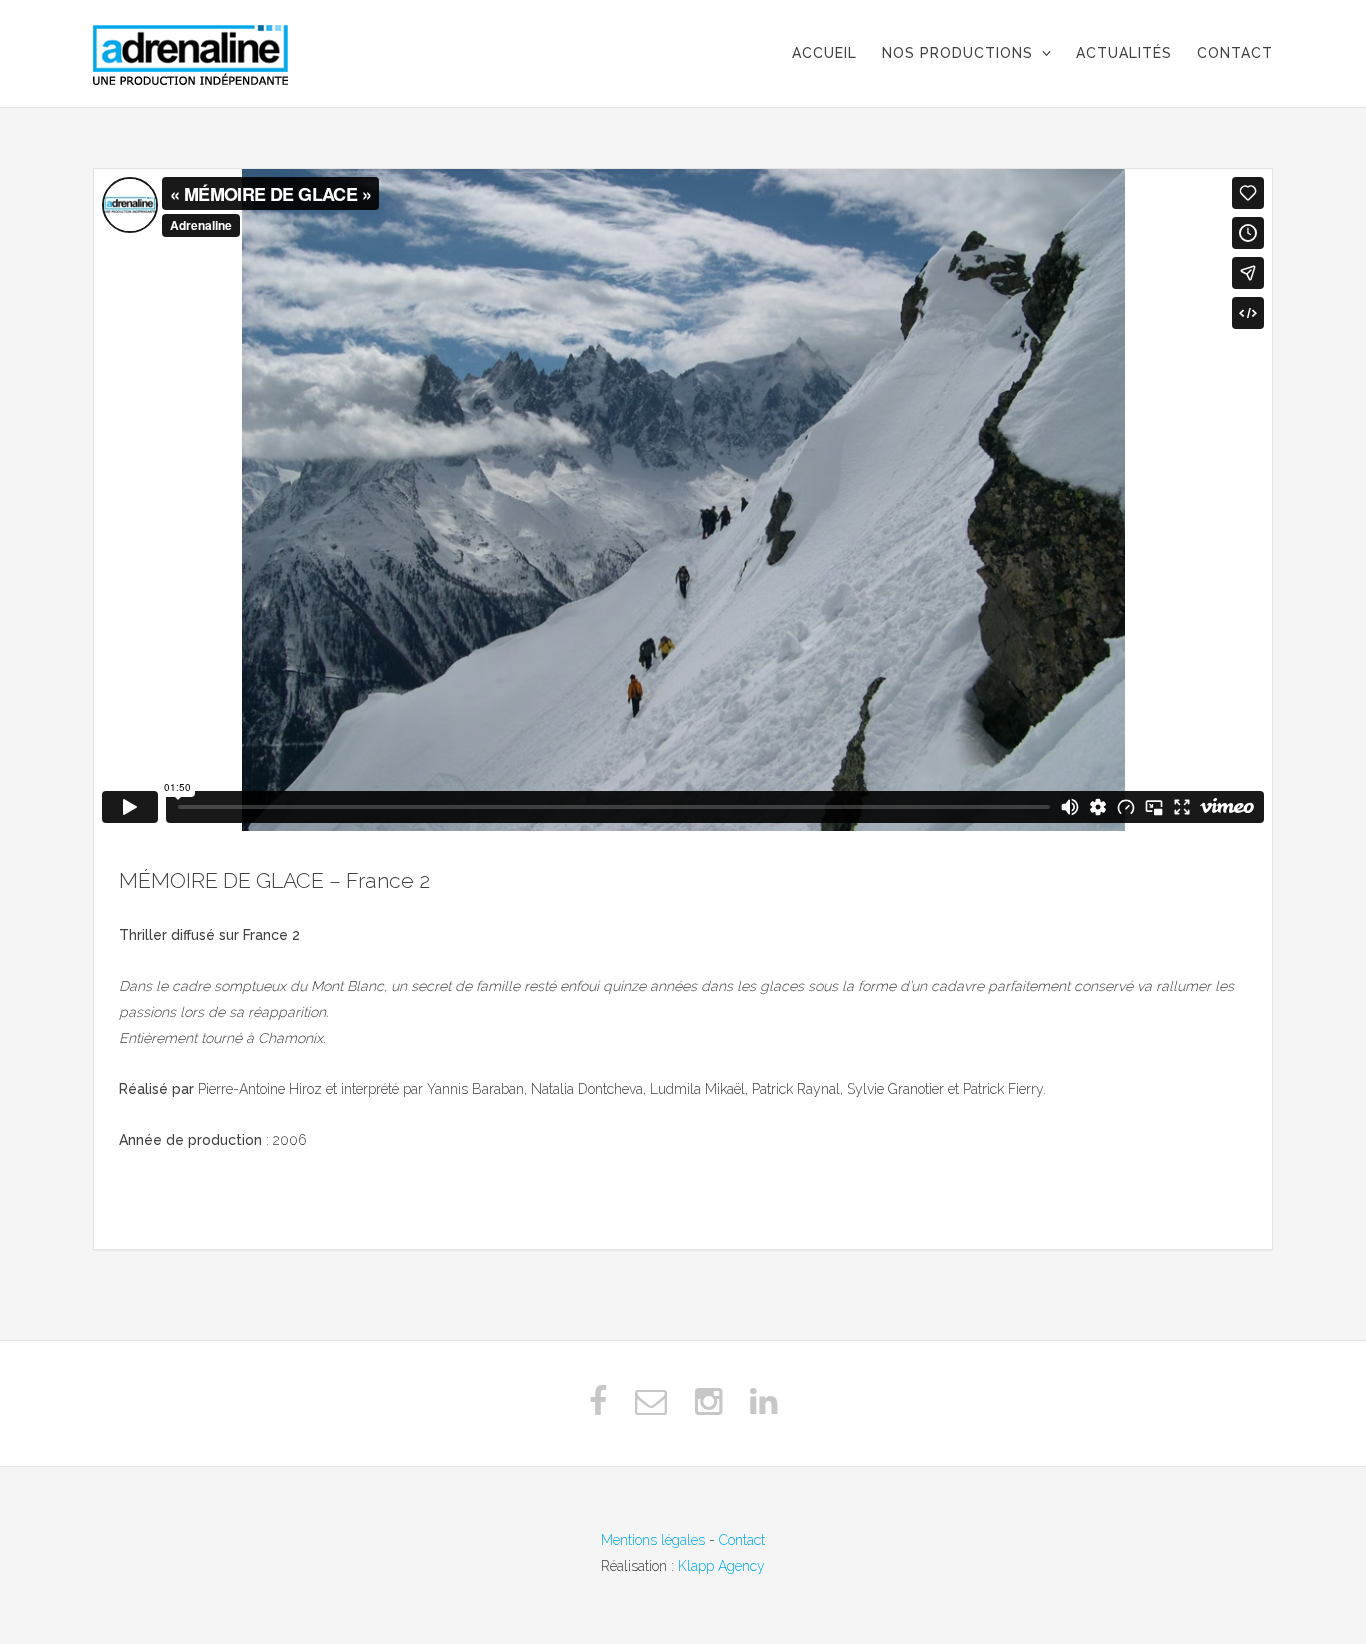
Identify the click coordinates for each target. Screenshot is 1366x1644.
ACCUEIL (824, 53)
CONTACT (1235, 53)
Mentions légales (653, 1540)
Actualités (1124, 53)
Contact (742, 1540)
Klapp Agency (721, 1566)
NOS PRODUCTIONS (957, 53)
